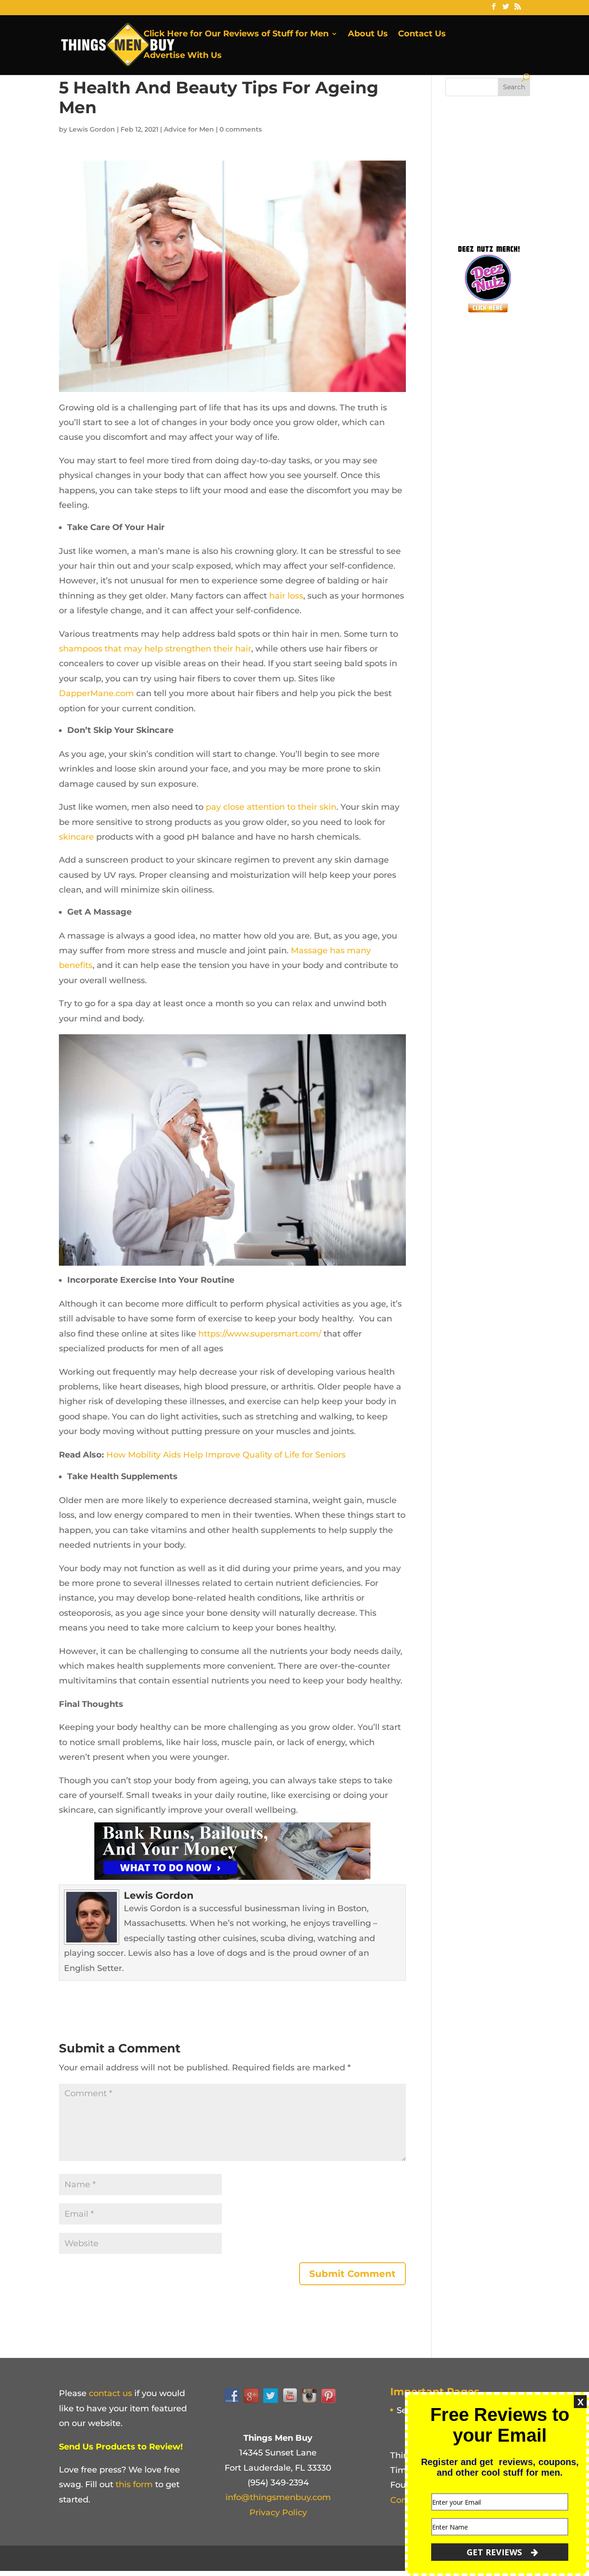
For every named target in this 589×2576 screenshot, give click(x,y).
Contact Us (422, 35)
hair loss (286, 596)
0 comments (241, 129)
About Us (368, 35)
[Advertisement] (514, 167)
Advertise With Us (183, 56)
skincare (76, 837)
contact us (110, 2393)
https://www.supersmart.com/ (260, 1334)
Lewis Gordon (92, 129)
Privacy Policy (278, 2513)
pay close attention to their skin (271, 807)
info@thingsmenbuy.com (278, 2497)
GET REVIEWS (495, 2552)
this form (134, 2484)
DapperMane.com (96, 693)
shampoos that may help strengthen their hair (155, 649)
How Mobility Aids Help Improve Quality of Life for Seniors (226, 1455)
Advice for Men (189, 129)
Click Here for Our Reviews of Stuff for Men (236, 35)
